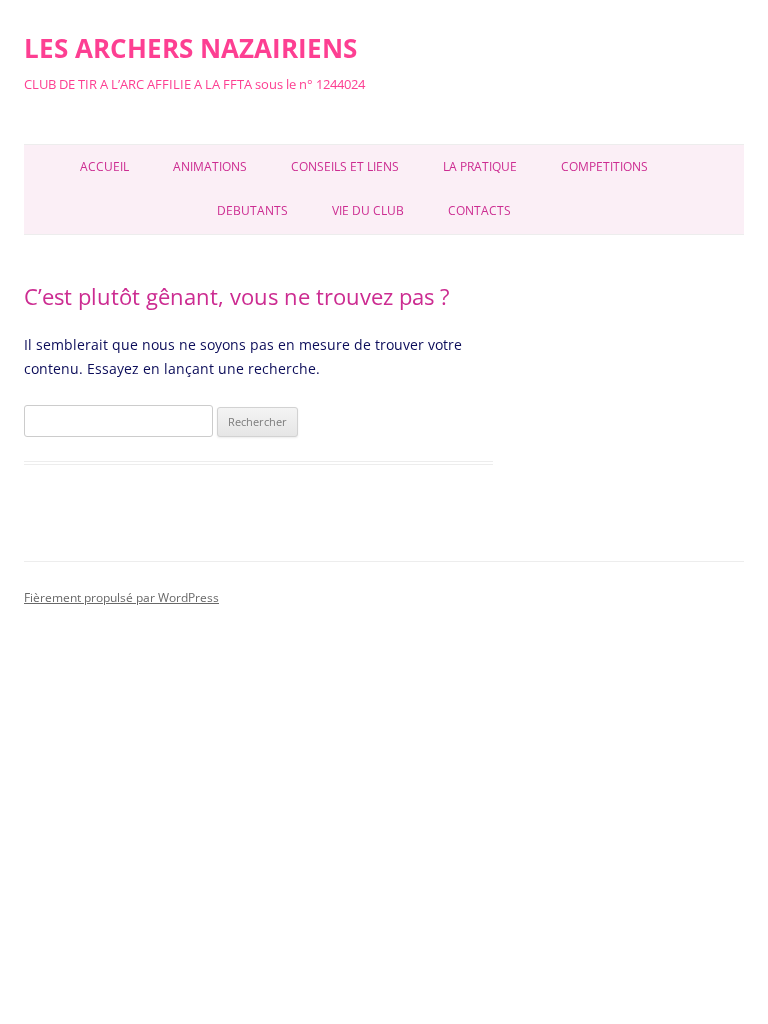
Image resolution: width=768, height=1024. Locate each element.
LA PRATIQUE (480, 166)
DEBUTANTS (252, 210)
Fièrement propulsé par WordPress (121, 597)
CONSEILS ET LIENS (345, 166)
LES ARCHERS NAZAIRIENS (190, 48)
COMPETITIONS (604, 166)
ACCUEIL (104, 166)
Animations (210, 166)
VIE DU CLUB (368, 210)
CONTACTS (479, 210)
